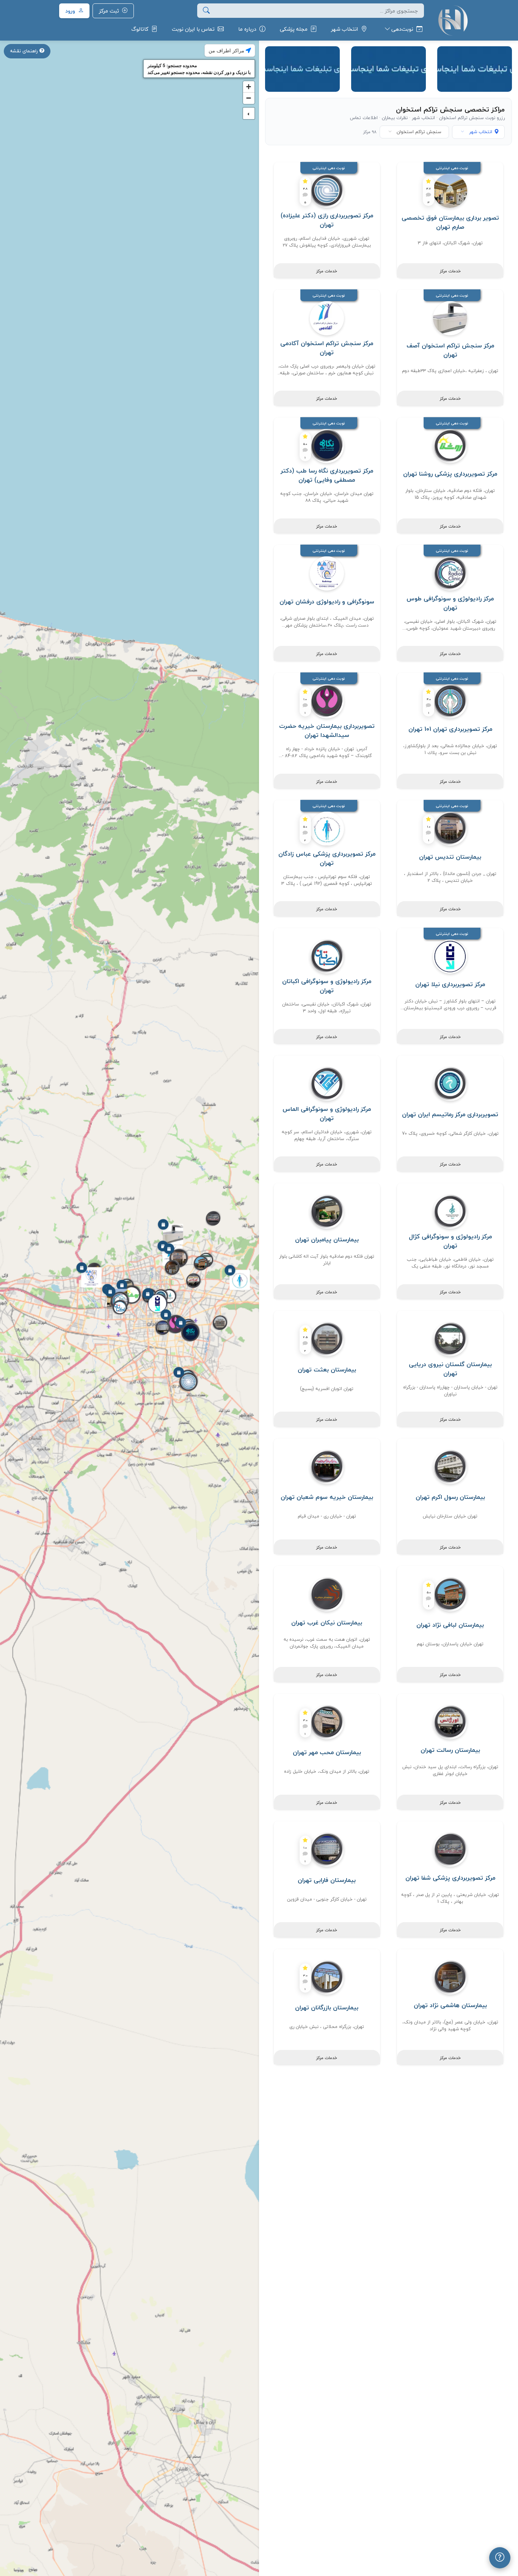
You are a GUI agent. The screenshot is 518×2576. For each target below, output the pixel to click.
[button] (188, 1383)
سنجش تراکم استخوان (419, 132)
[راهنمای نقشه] (500, 2558)
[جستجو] (206, 11)
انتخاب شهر (481, 132)
